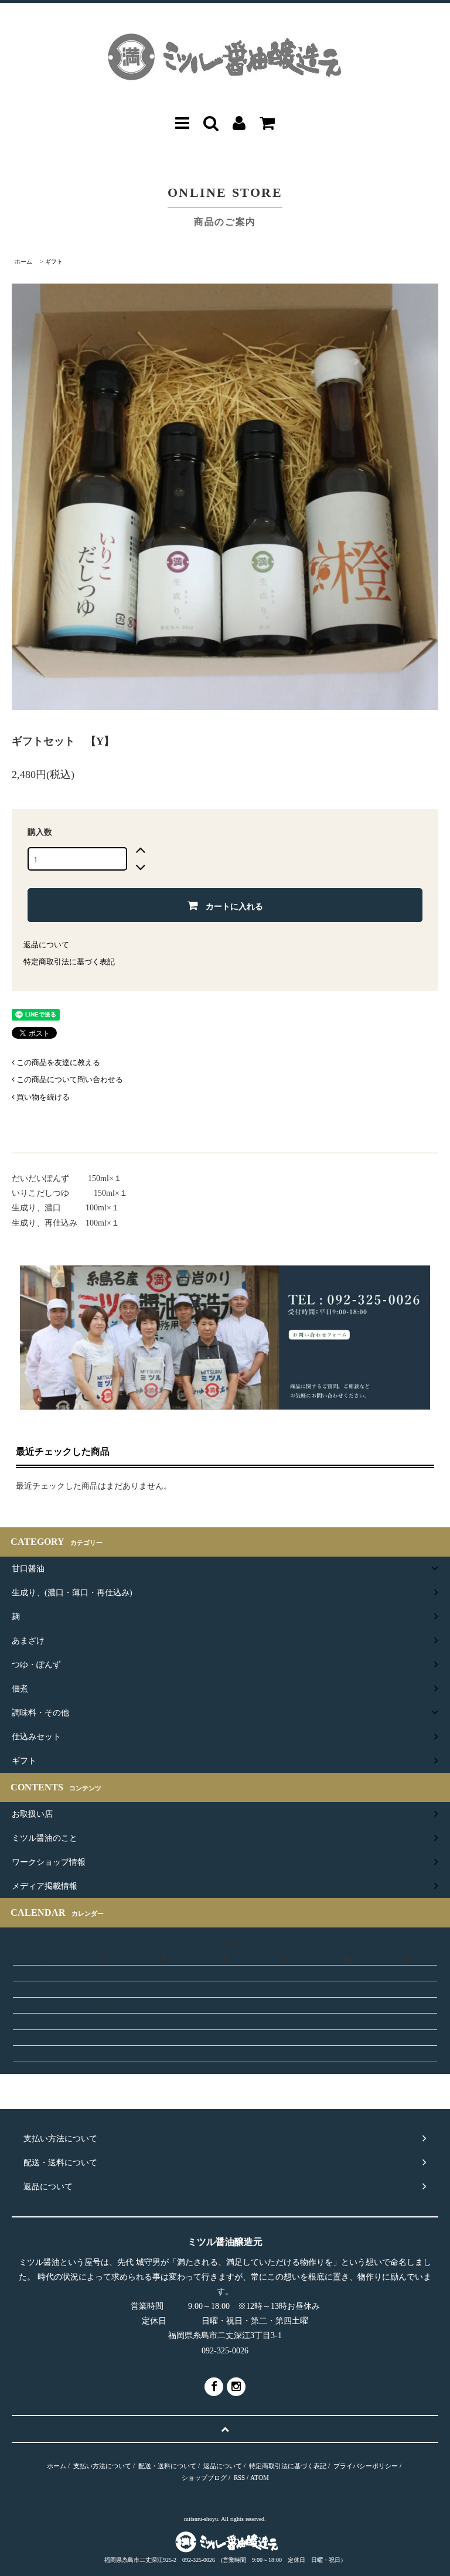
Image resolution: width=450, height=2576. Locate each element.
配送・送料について (167, 2466)
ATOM (260, 2478)
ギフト (54, 262)
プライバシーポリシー (366, 2466)
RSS (239, 2478)
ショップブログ (204, 2478)
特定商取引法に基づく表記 (69, 962)
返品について (46, 945)
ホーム (23, 262)
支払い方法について (102, 2466)
